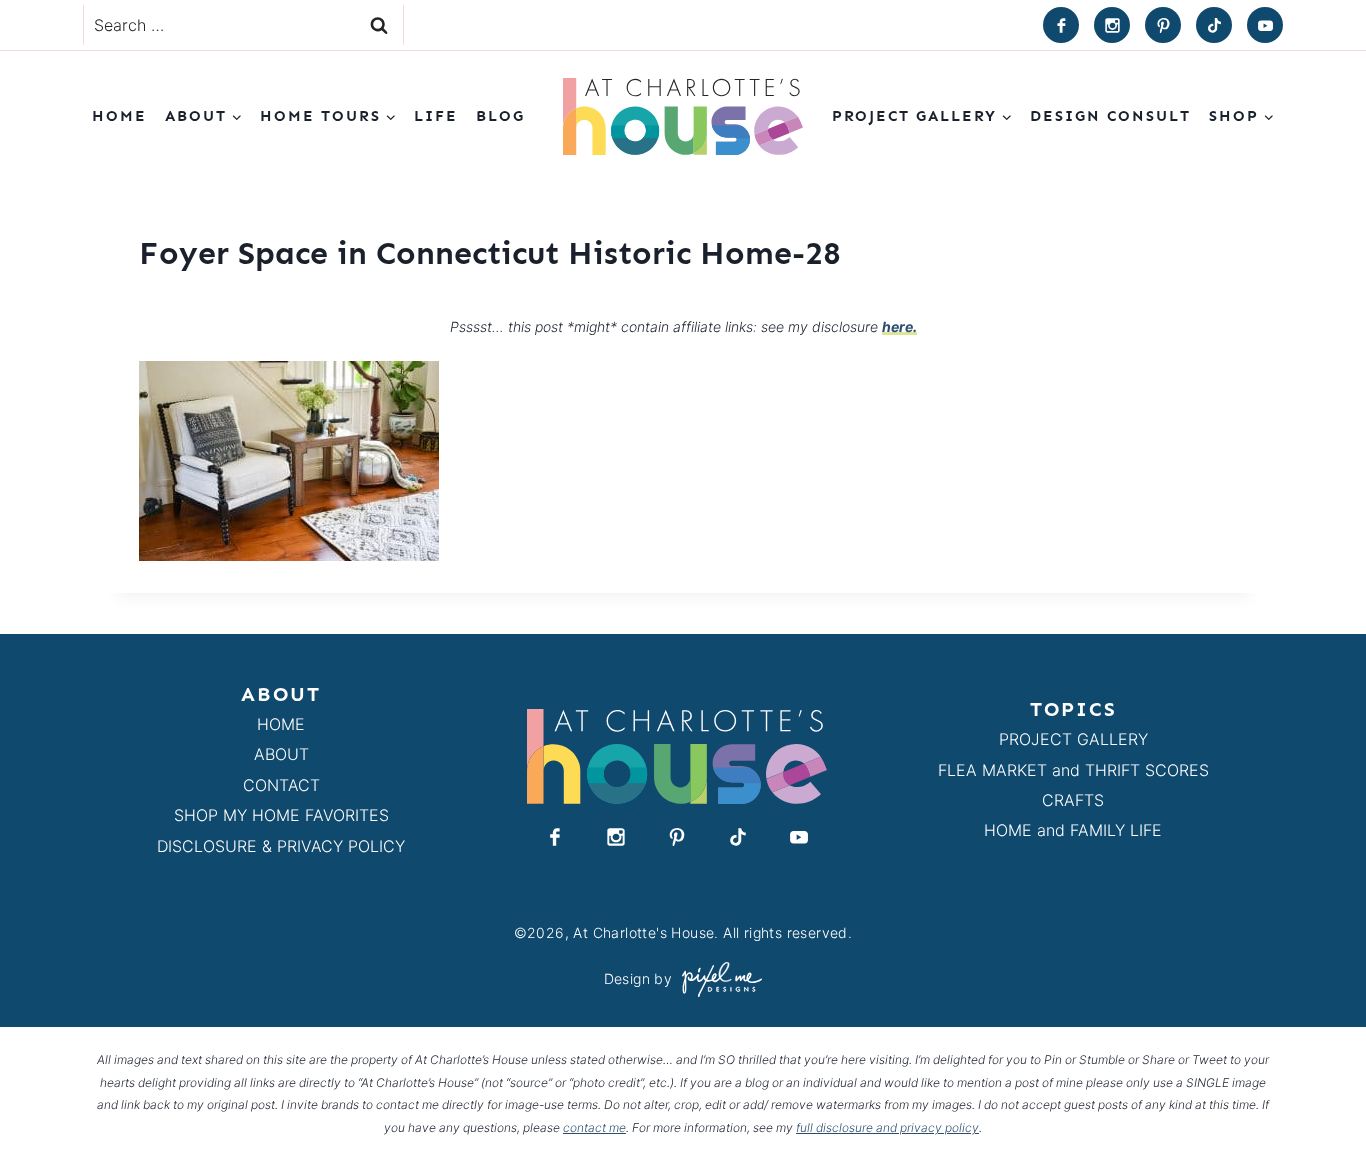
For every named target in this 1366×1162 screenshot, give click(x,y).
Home (119, 116)
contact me (594, 1127)
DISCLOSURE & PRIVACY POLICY (281, 846)
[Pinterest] (1163, 25)
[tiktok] (1214, 25)
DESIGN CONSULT (1110, 116)
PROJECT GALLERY (1073, 739)
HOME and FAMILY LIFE (1073, 830)
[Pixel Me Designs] (717, 979)
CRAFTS (1073, 800)
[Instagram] (1112, 25)
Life (436, 116)
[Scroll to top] (1314, 1100)
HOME (281, 724)
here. (899, 326)
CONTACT (281, 785)
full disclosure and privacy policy (887, 1127)
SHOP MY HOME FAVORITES (281, 815)
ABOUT (281, 754)
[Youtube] (1265, 25)
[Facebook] (1061, 25)
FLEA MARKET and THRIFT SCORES (1073, 770)
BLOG (500, 116)
